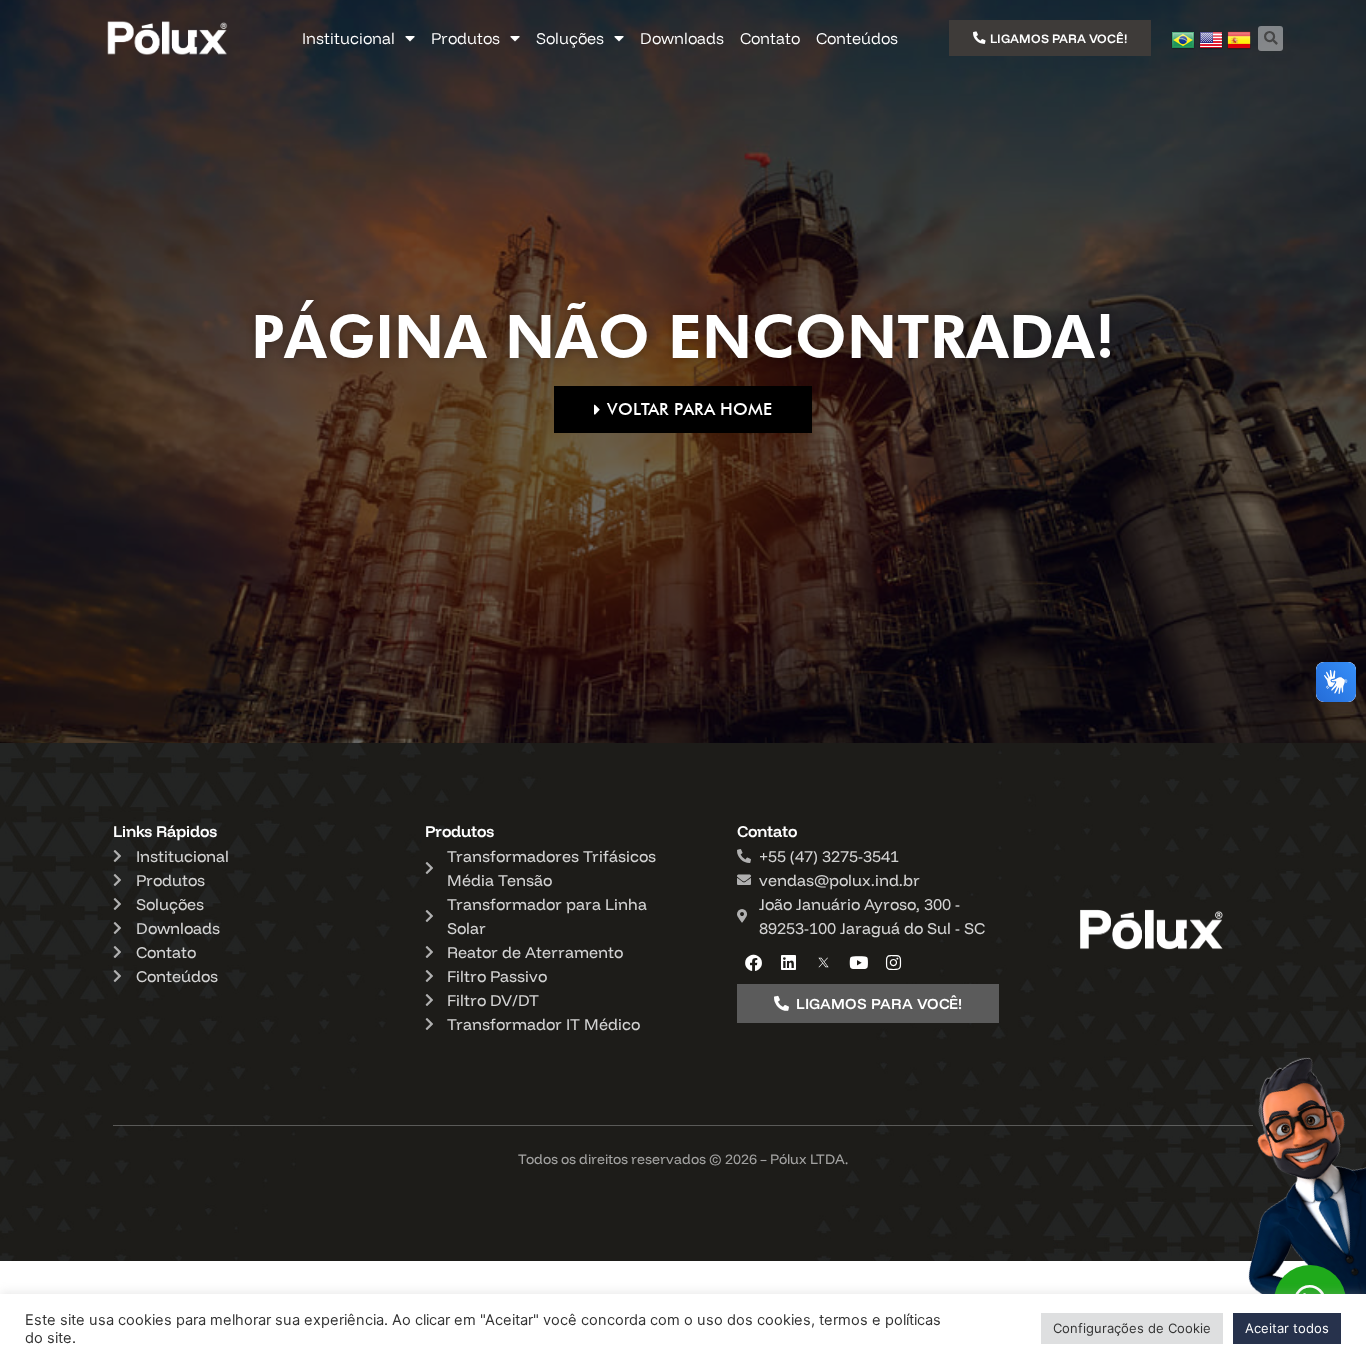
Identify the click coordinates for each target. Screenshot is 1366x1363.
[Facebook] (754, 962)
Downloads (682, 38)
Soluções (570, 38)
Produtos (465, 38)
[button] (1270, 38)
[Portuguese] (1183, 46)
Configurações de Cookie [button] (1132, 1328)
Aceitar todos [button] (1287, 1328)
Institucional (348, 38)
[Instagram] (894, 962)
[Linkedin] (789, 962)
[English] (1211, 46)
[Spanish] (1239, 46)
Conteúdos (857, 38)
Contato (770, 38)
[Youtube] (859, 962)
